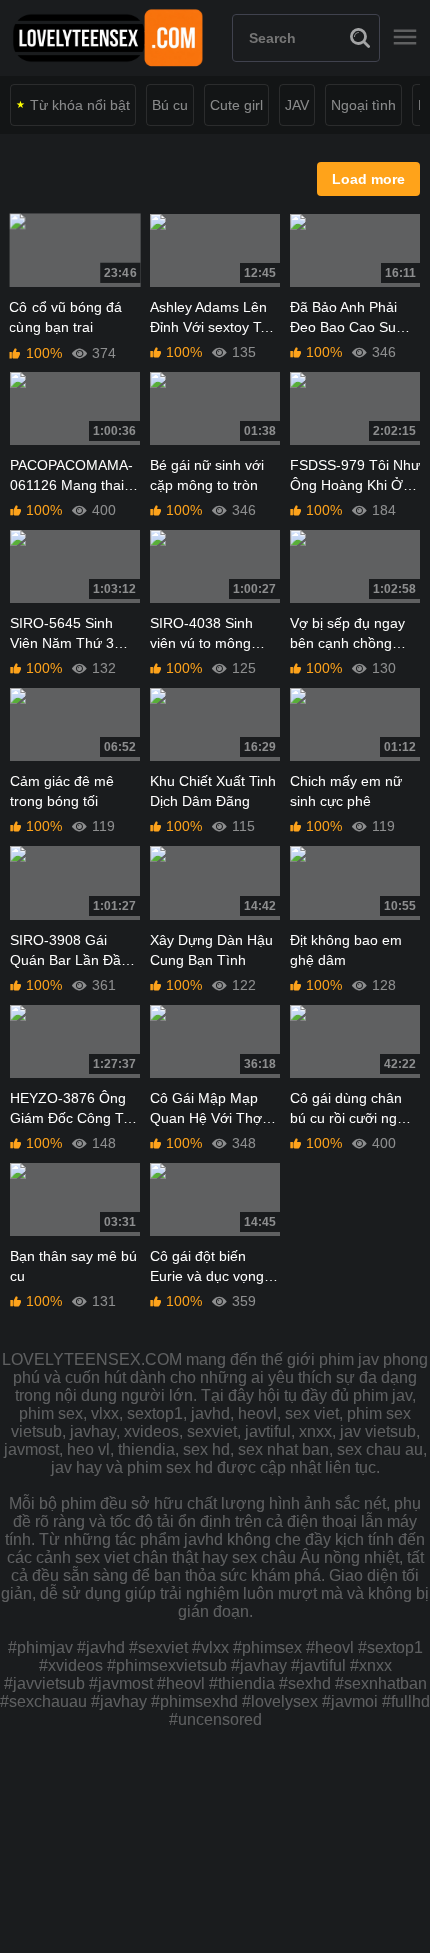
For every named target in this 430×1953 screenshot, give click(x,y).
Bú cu (170, 105)
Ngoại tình (363, 105)
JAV (297, 105)
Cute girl (236, 105)
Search (360, 38)
